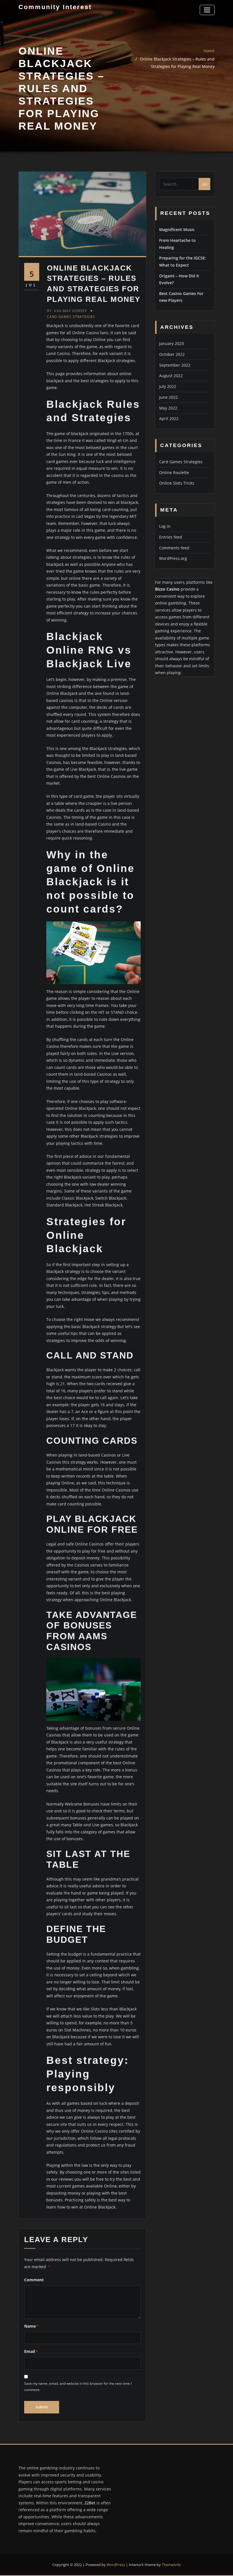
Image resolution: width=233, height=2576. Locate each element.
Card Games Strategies (71, 317)
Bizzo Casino (167, 589)
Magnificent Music (177, 229)
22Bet (90, 2503)
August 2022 (171, 376)
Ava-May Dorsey (67, 311)
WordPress (116, 2565)
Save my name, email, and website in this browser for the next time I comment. (78, 2386)
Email (31, 2351)
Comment (34, 2280)
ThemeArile (171, 2565)
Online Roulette (174, 472)
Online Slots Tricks (177, 483)
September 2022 (175, 365)
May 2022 (168, 408)
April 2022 (169, 418)
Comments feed (174, 548)
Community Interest (55, 7)
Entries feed (171, 537)
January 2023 (171, 343)
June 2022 (168, 397)
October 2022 (172, 354)
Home (209, 51)
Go (205, 184)
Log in (165, 526)
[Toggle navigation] (207, 10)
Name (32, 2326)
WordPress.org (173, 558)
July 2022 (168, 386)
